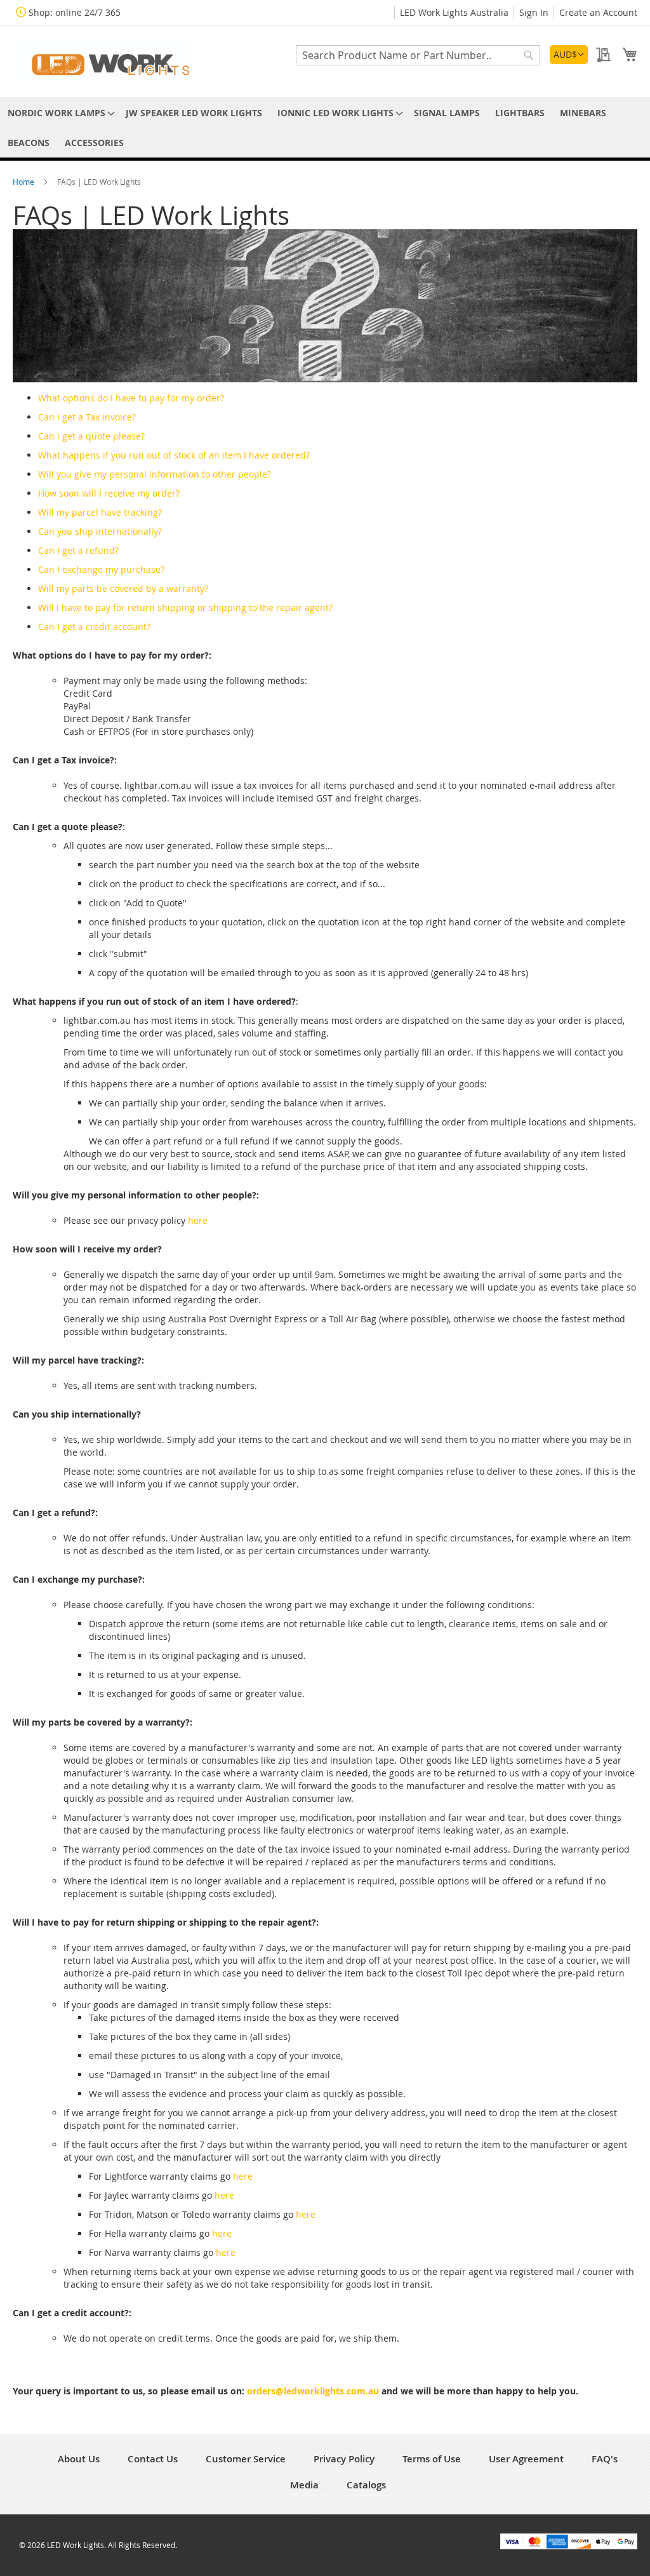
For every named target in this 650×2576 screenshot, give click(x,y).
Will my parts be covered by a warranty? (123, 588)
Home (24, 182)
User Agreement (526, 2459)
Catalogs (366, 2485)
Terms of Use (432, 2459)
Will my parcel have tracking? (100, 512)
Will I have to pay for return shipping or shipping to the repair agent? (185, 607)
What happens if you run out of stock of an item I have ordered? (174, 455)
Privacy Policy (344, 2459)
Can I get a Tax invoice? (87, 417)
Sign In (534, 12)
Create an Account (598, 12)
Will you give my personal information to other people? (155, 474)
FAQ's (605, 2459)
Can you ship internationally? (100, 531)
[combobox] (418, 55)
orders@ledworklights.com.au (313, 2391)
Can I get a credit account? (94, 627)
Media (304, 2485)
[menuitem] (59, 113)
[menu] (325, 128)
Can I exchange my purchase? (101, 569)
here (198, 1220)
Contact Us (153, 2459)
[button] (569, 55)
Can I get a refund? (78, 550)
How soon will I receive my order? (109, 493)
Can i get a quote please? (91, 436)
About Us (79, 2459)
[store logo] (102, 61)
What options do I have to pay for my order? (131, 398)
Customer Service (246, 2459)
